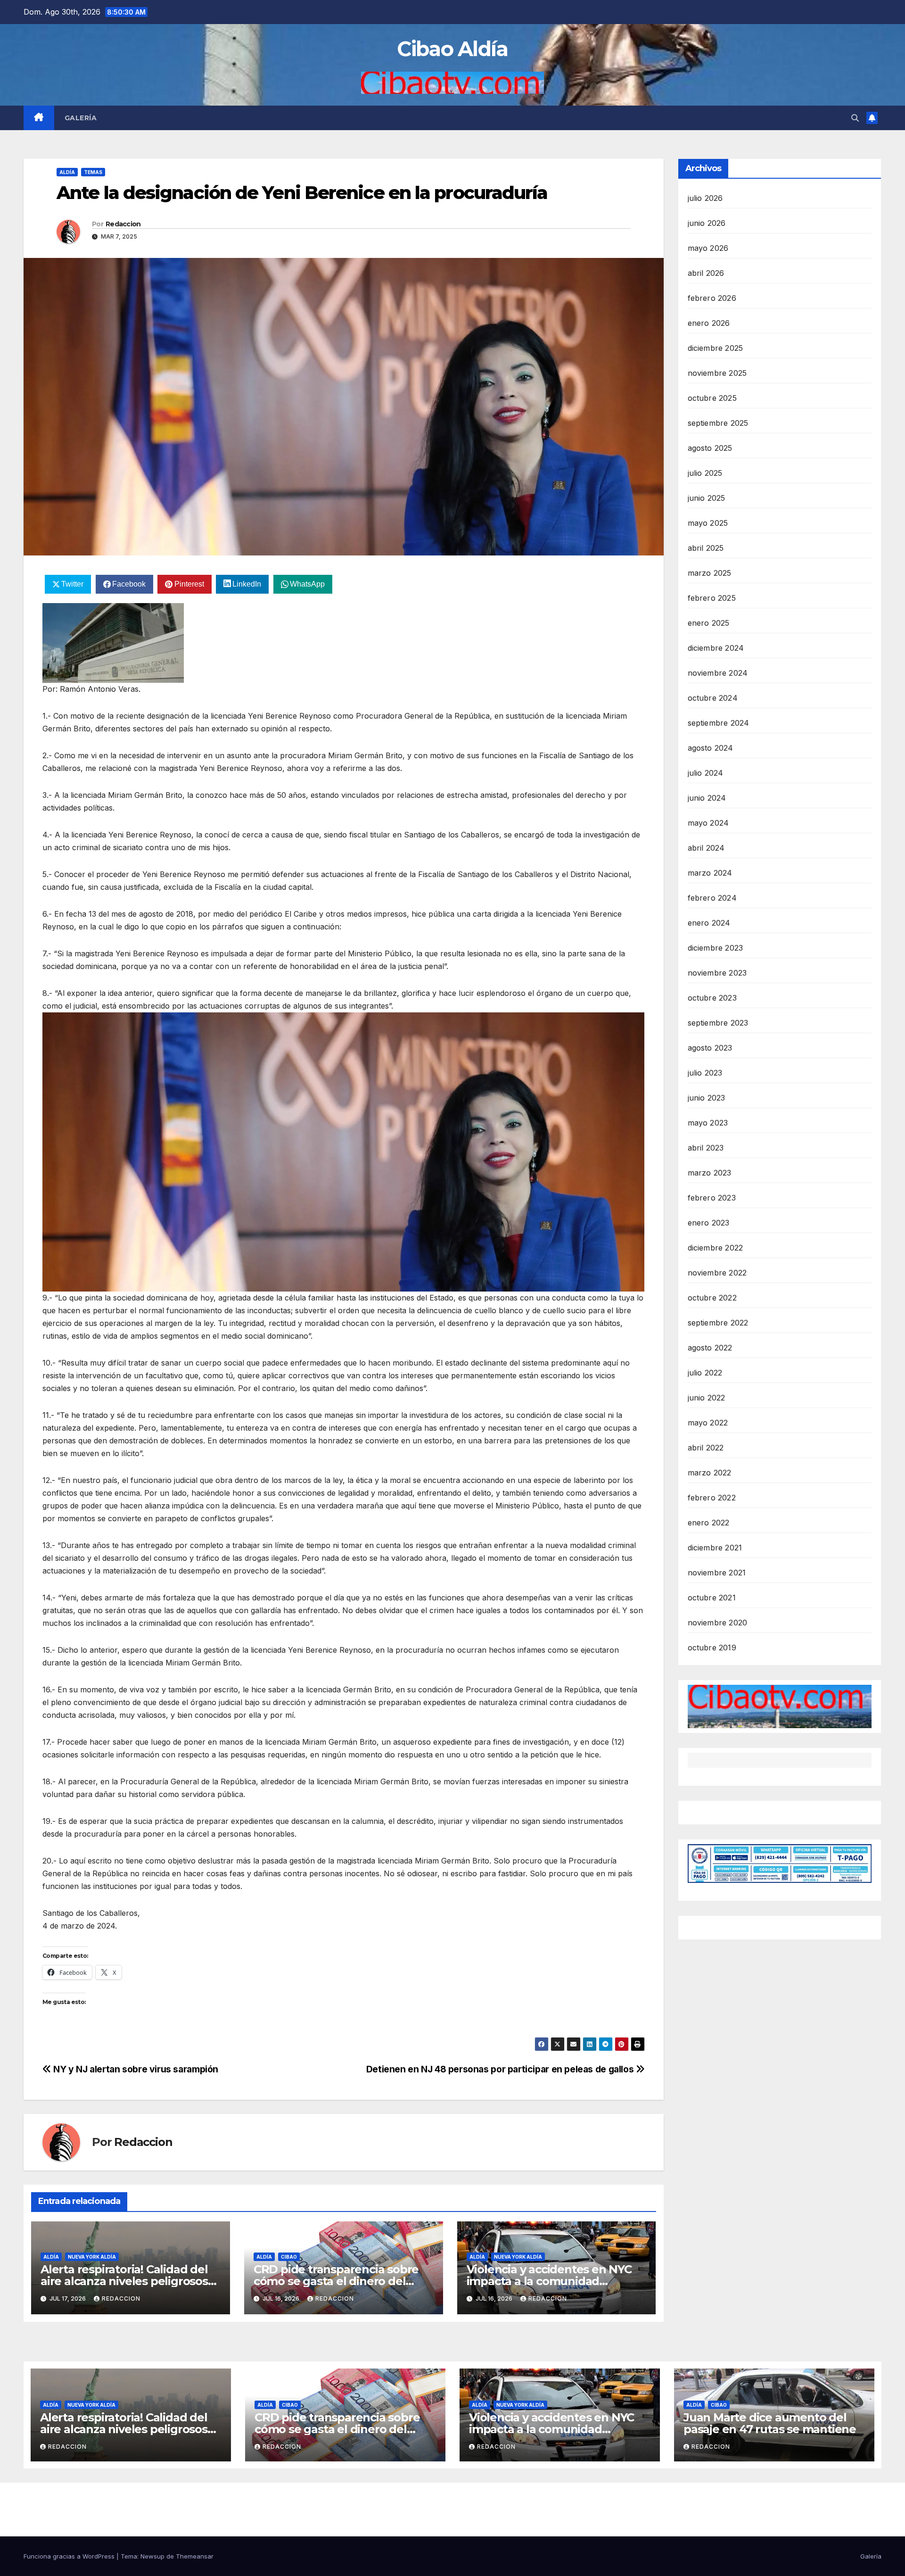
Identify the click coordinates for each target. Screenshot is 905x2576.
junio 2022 (707, 1398)
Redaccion (123, 224)
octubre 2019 (712, 1648)
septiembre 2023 (718, 1023)
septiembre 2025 (718, 423)
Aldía (67, 172)
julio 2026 (705, 198)
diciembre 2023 (716, 948)
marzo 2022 (710, 1473)
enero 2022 (709, 1523)
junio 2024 (707, 798)
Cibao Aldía (452, 49)
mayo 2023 (708, 1123)
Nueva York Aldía (92, 2257)
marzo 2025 (710, 573)
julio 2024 (706, 773)
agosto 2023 (710, 1048)
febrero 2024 (712, 898)
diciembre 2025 (716, 348)
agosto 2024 (711, 748)
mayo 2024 (708, 823)
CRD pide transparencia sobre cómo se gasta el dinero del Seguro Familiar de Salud (336, 2281)
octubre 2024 (713, 698)
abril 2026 (706, 273)
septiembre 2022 (718, 1323)
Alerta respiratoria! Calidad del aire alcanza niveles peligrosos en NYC (124, 2281)
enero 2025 (709, 623)
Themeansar (195, 2556)
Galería (81, 118)
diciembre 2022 (716, 1248)
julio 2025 (705, 473)
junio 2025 (707, 498)
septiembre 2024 (719, 723)
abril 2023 (706, 1148)
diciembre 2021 (715, 1548)
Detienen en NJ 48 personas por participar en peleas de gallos (501, 2069)
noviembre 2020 (718, 1623)
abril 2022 (706, 1448)
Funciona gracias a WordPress (70, 2556)
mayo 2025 (708, 523)
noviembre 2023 (717, 973)
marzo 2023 (710, 1173)
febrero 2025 (712, 598)
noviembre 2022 (717, 1273)
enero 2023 (709, 1223)
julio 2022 (705, 1373)
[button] (855, 118)
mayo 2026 (708, 248)
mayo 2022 (708, 1423)
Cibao (289, 2257)
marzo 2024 (710, 873)
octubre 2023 (712, 998)
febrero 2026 (712, 298)
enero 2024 (709, 923)
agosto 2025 (710, 448)
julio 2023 (705, 1073)
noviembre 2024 (718, 673)
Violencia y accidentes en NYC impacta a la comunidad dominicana (549, 2281)
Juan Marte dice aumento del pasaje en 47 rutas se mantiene (770, 2423)
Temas (93, 172)
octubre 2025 (712, 398)
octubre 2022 (712, 1298)
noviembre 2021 (717, 1573)
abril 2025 (706, 548)
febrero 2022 (712, 1498)
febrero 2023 (712, 1198)
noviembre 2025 (717, 373)
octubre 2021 (712, 1598)
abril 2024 (706, 848)
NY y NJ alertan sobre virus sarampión (135, 2069)
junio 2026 (707, 223)
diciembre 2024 (716, 648)
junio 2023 (707, 1098)
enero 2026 (709, 323)
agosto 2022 (710, 1348)
